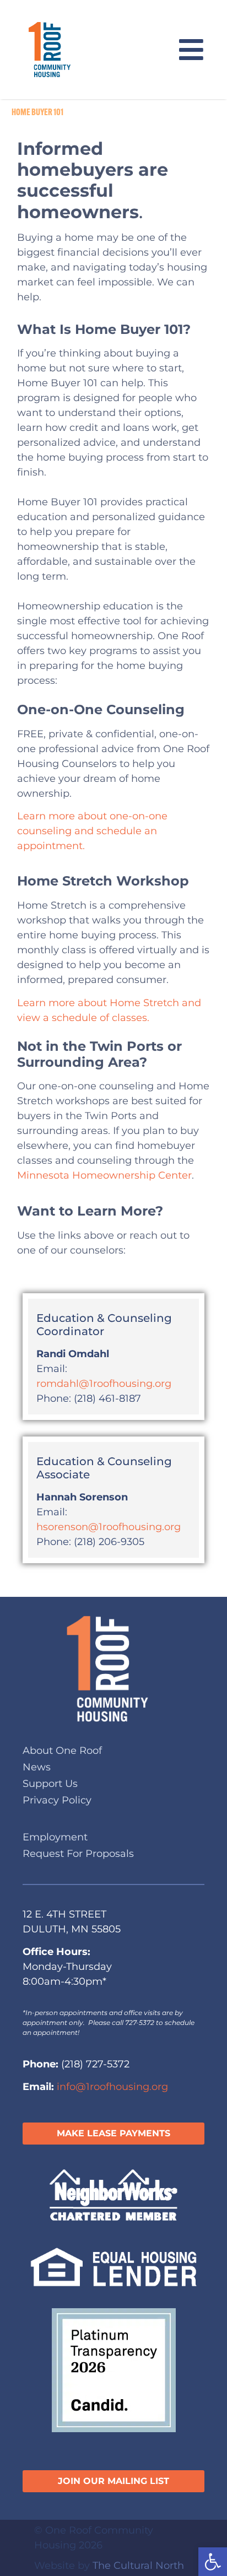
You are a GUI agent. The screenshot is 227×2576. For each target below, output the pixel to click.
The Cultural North (138, 2566)
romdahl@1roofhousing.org (104, 1384)
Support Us (50, 1784)
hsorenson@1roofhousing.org (109, 1527)
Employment (55, 1837)
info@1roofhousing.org (112, 2087)
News (37, 1767)
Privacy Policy (57, 1800)
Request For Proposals (78, 1854)
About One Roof (62, 1751)
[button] (213, 2562)
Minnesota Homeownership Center (104, 1175)
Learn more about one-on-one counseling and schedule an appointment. (92, 831)
